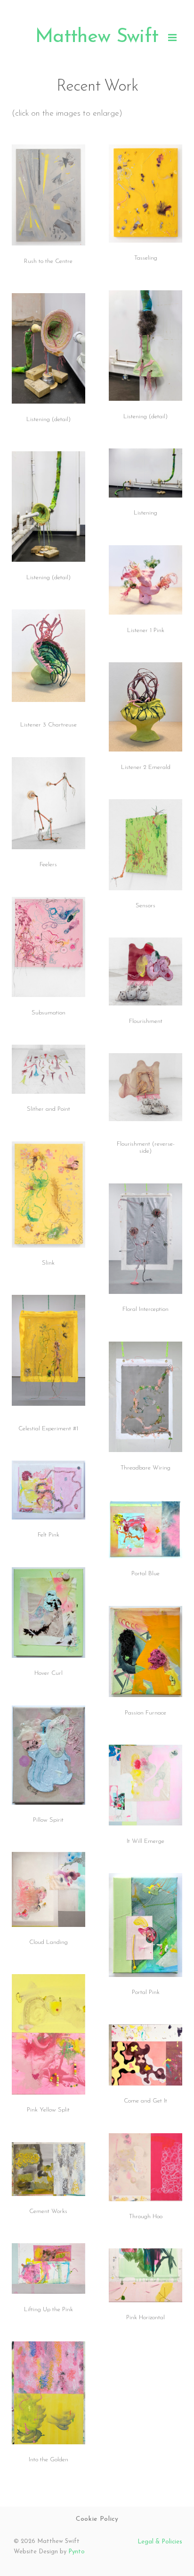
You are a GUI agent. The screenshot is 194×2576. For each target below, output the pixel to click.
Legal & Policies (160, 2542)
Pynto (77, 2552)
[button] (172, 37)
